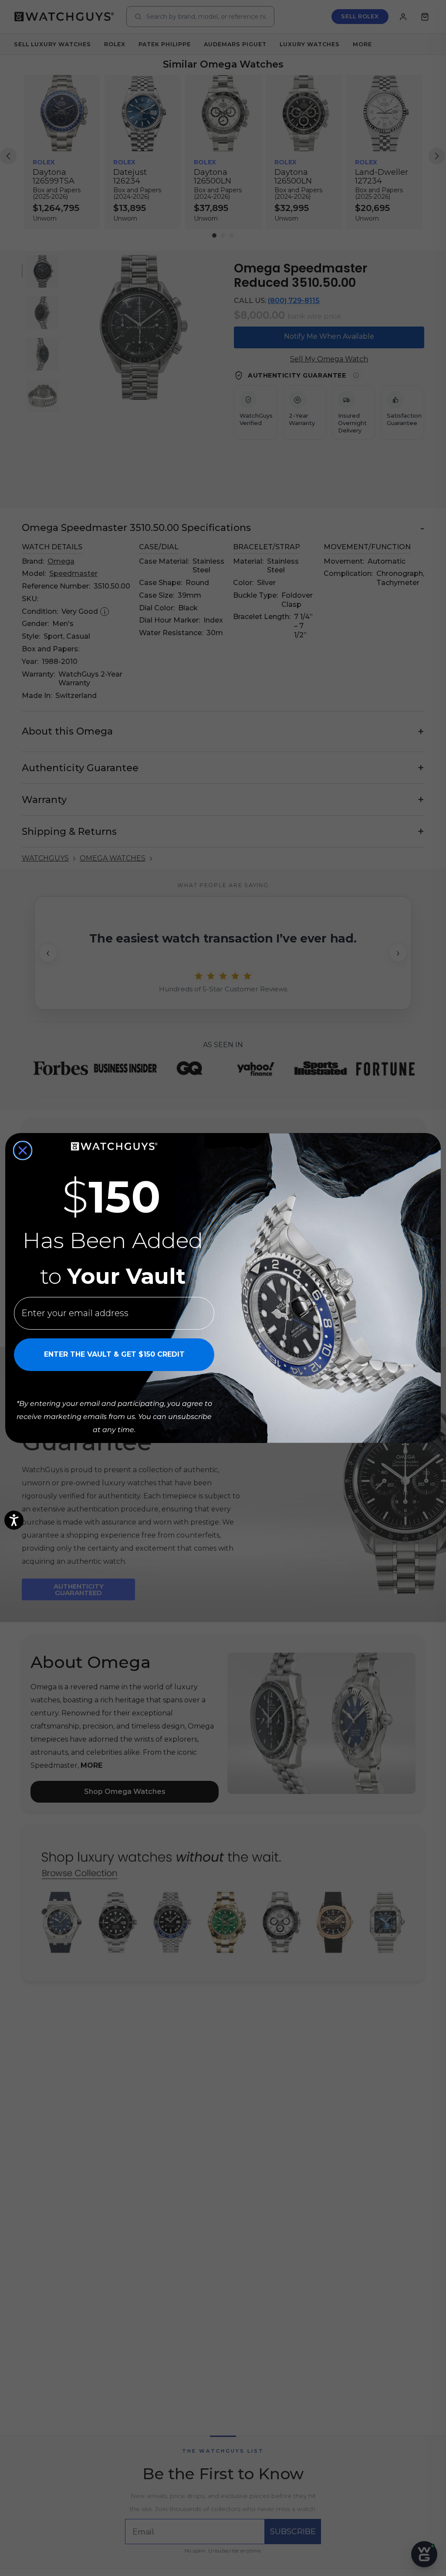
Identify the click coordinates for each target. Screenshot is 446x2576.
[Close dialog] (23, 1150)
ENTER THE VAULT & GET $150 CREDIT (114, 1354)
